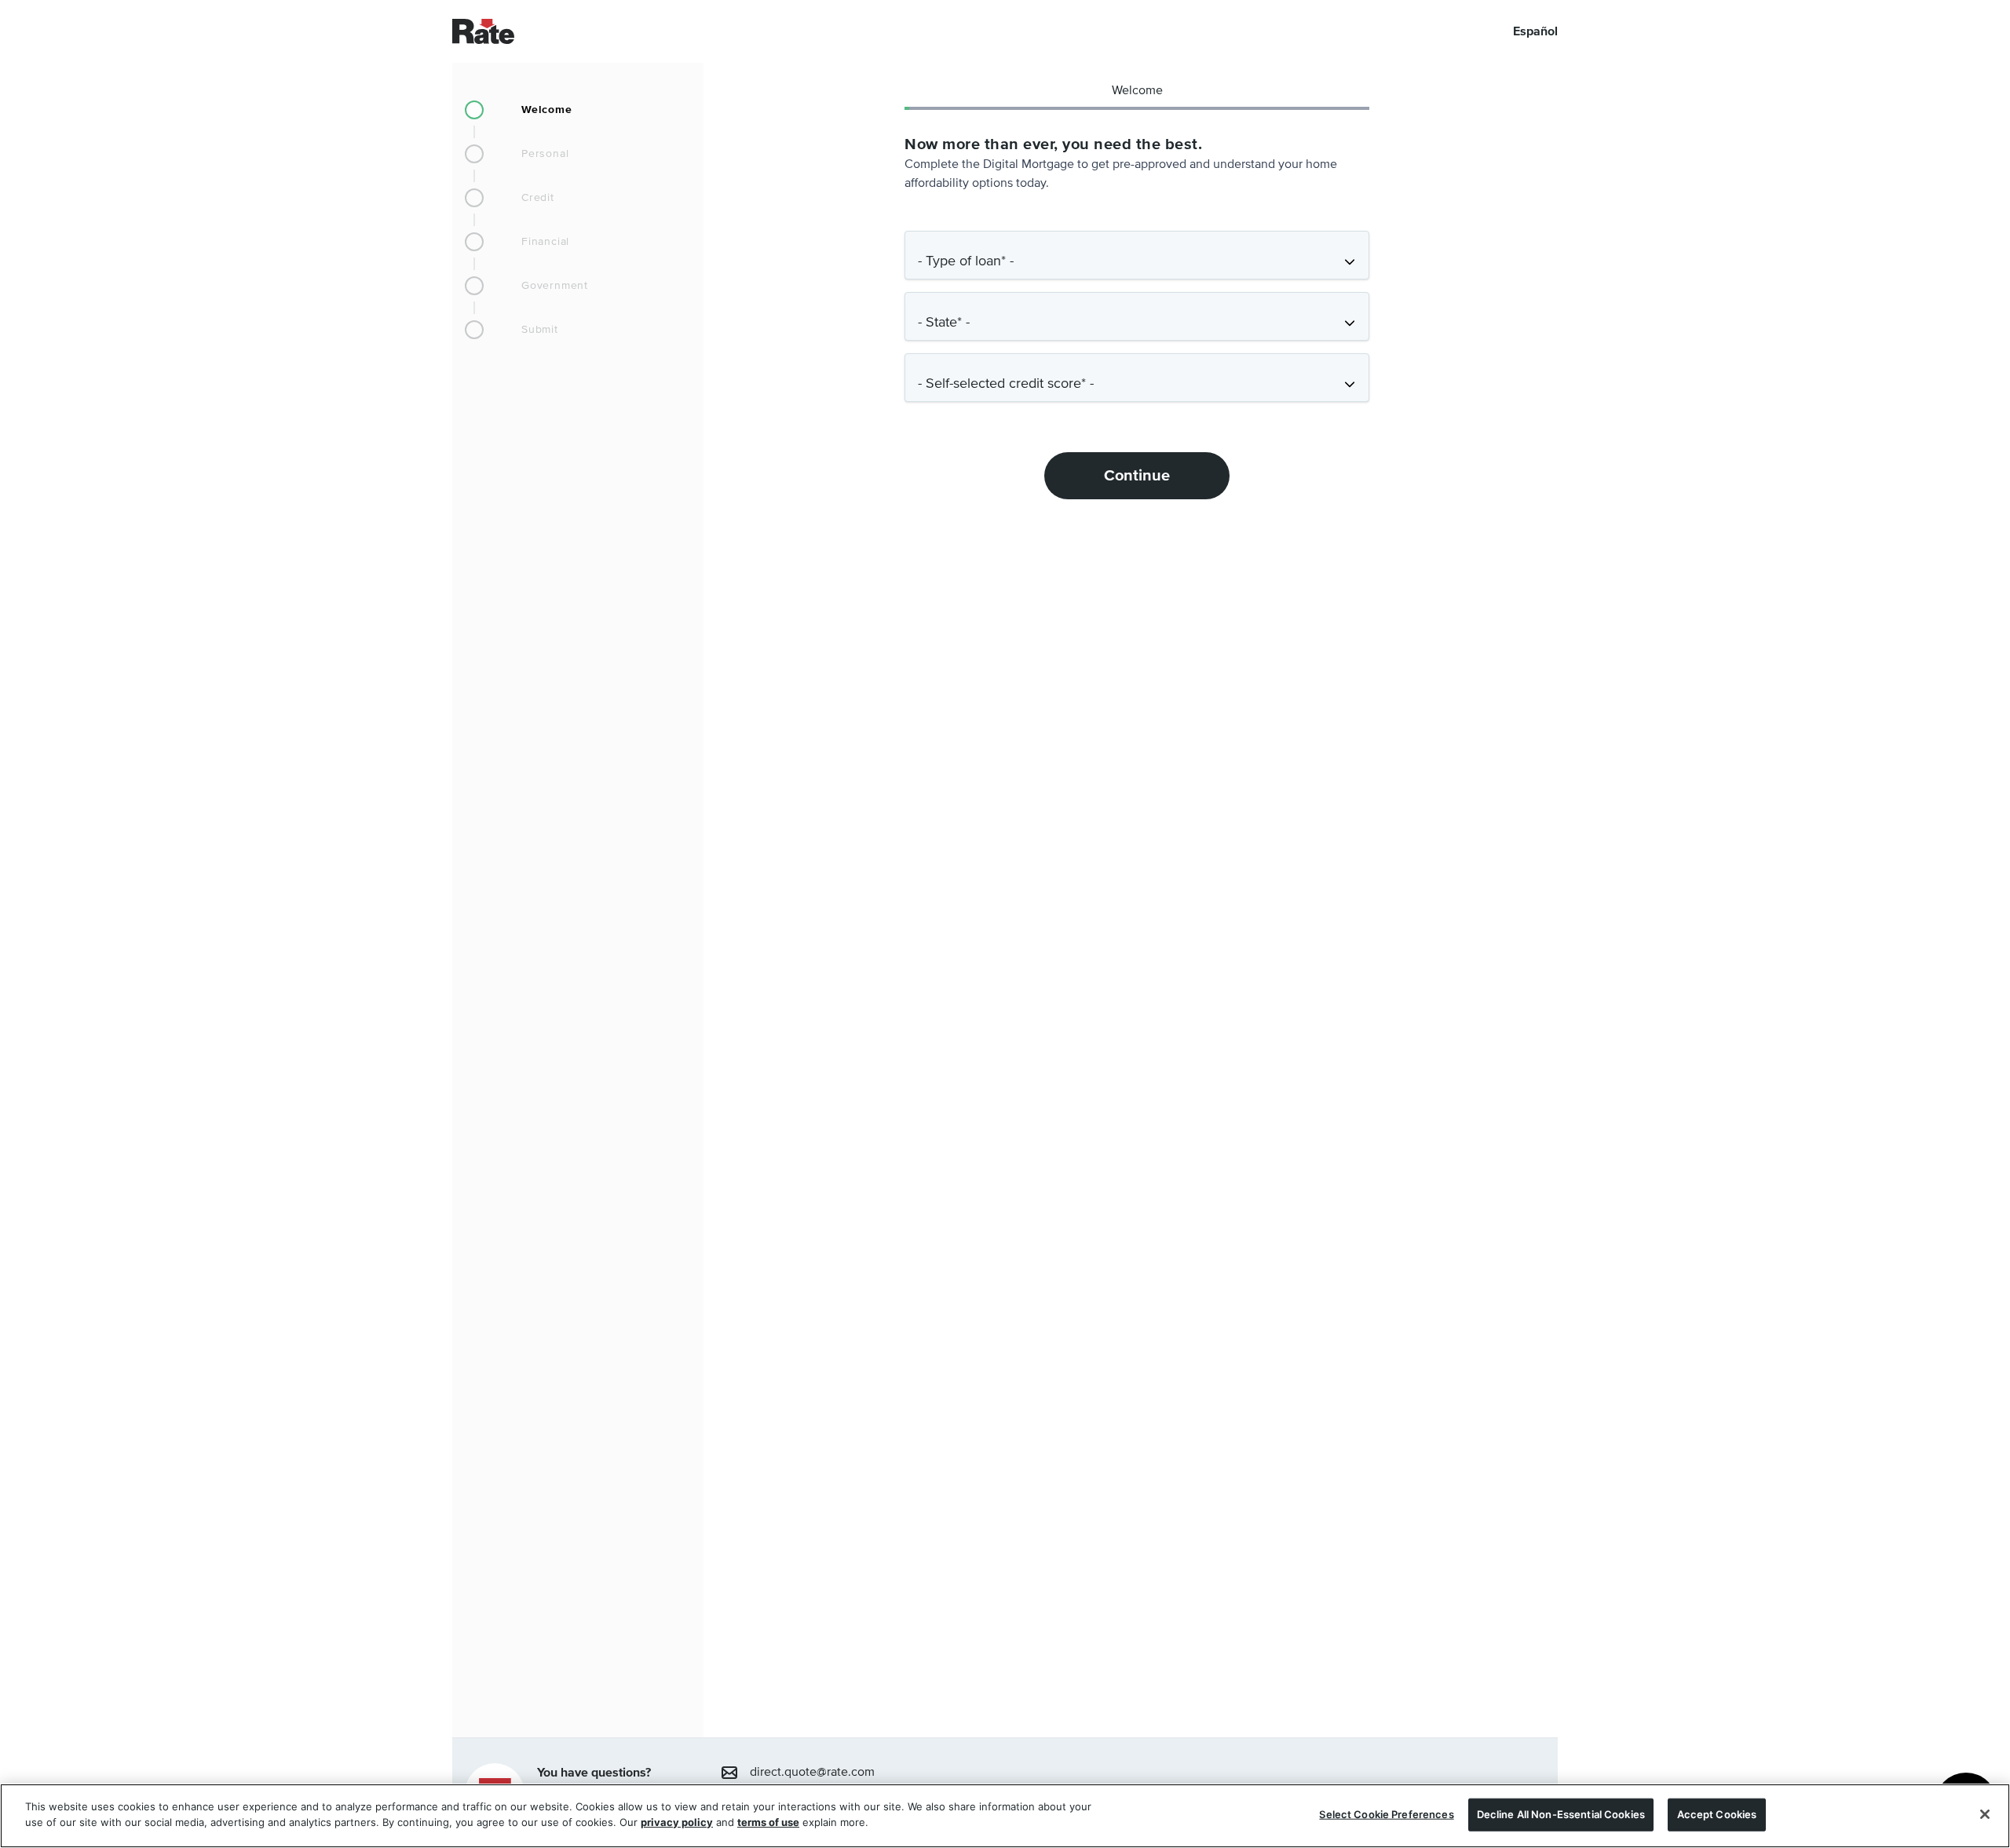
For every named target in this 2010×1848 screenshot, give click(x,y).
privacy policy (677, 1821)
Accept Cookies (1717, 1814)
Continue (1137, 476)
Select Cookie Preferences (1386, 1814)
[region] (1005, 1816)
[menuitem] (578, 110)
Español (1535, 31)
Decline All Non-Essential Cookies (1561, 1814)
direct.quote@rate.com (812, 1773)
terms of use (768, 1821)
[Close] (1985, 1814)
